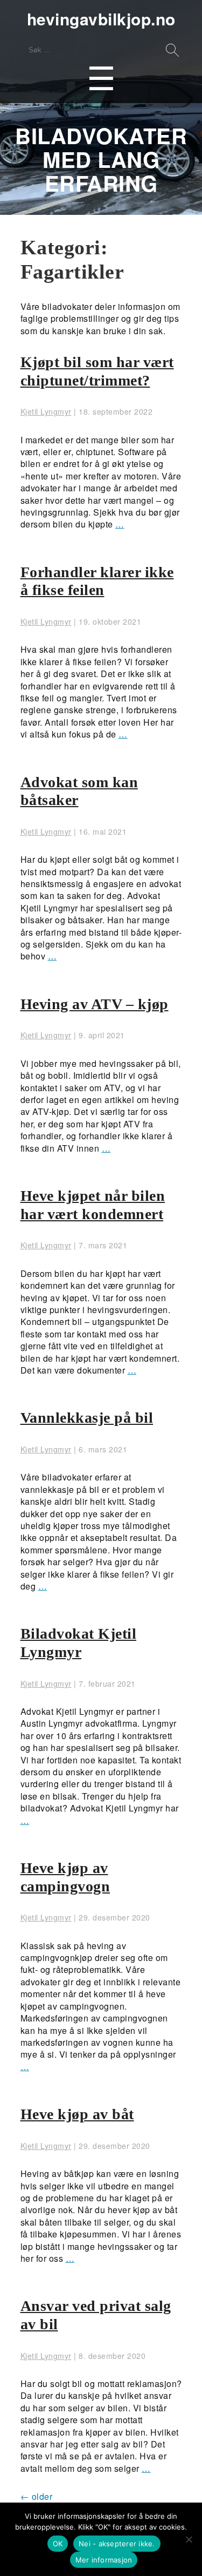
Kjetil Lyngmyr (46, 411)
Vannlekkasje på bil (87, 1418)
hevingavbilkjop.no (101, 19)
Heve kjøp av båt (77, 2114)
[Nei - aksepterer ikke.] (189, 2539)
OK (58, 2544)
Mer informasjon (104, 2560)
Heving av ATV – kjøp (95, 1004)
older (37, 2496)
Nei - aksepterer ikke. (117, 2544)
